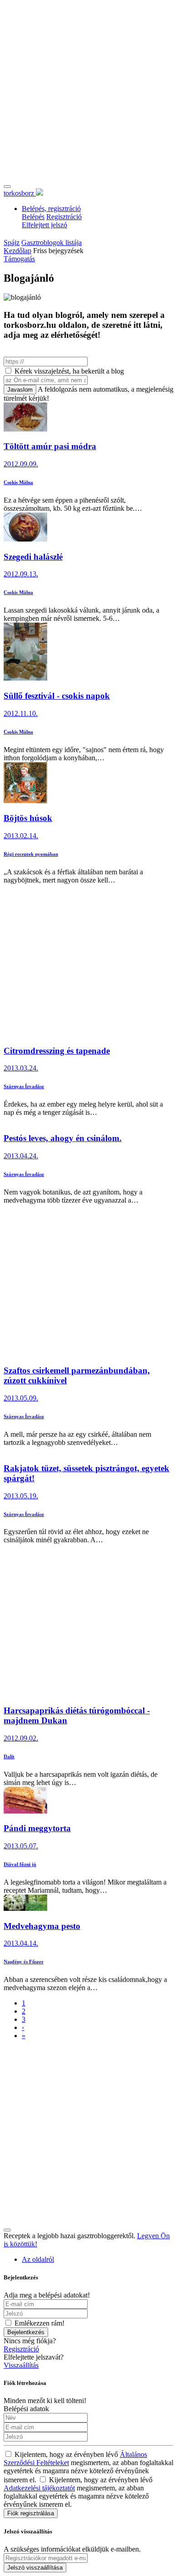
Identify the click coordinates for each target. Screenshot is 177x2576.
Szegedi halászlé (33, 557)
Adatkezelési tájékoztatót (39, 2488)
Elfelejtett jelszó (44, 225)
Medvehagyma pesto (42, 1926)
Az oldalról (38, 2259)
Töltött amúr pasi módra (50, 446)
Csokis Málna (18, 482)
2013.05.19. (21, 1496)
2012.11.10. (21, 713)
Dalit (9, 1756)
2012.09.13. (21, 574)
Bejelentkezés (26, 2332)
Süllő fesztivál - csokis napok (57, 696)
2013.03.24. (21, 1068)
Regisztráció (64, 217)
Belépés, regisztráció (51, 209)
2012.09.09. (21, 464)
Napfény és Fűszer (24, 1962)
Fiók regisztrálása (31, 2513)
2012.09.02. (21, 1738)
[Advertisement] (88, 92)
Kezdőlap (17, 251)
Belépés (33, 217)
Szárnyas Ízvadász (24, 1086)
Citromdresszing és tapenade (57, 1051)
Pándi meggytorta (37, 1828)
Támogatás (19, 259)
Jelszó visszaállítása (35, 2568)
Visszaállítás (21, 2365)
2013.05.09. (21, 1398)
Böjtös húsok (28, 818)
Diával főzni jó (20, 1864)
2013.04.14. (21, 1943)
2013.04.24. (21, 1156)
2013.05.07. (21, 1846)
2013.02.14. (21, 836)
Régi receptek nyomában (31, 854)
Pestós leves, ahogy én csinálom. (63, 1138)
